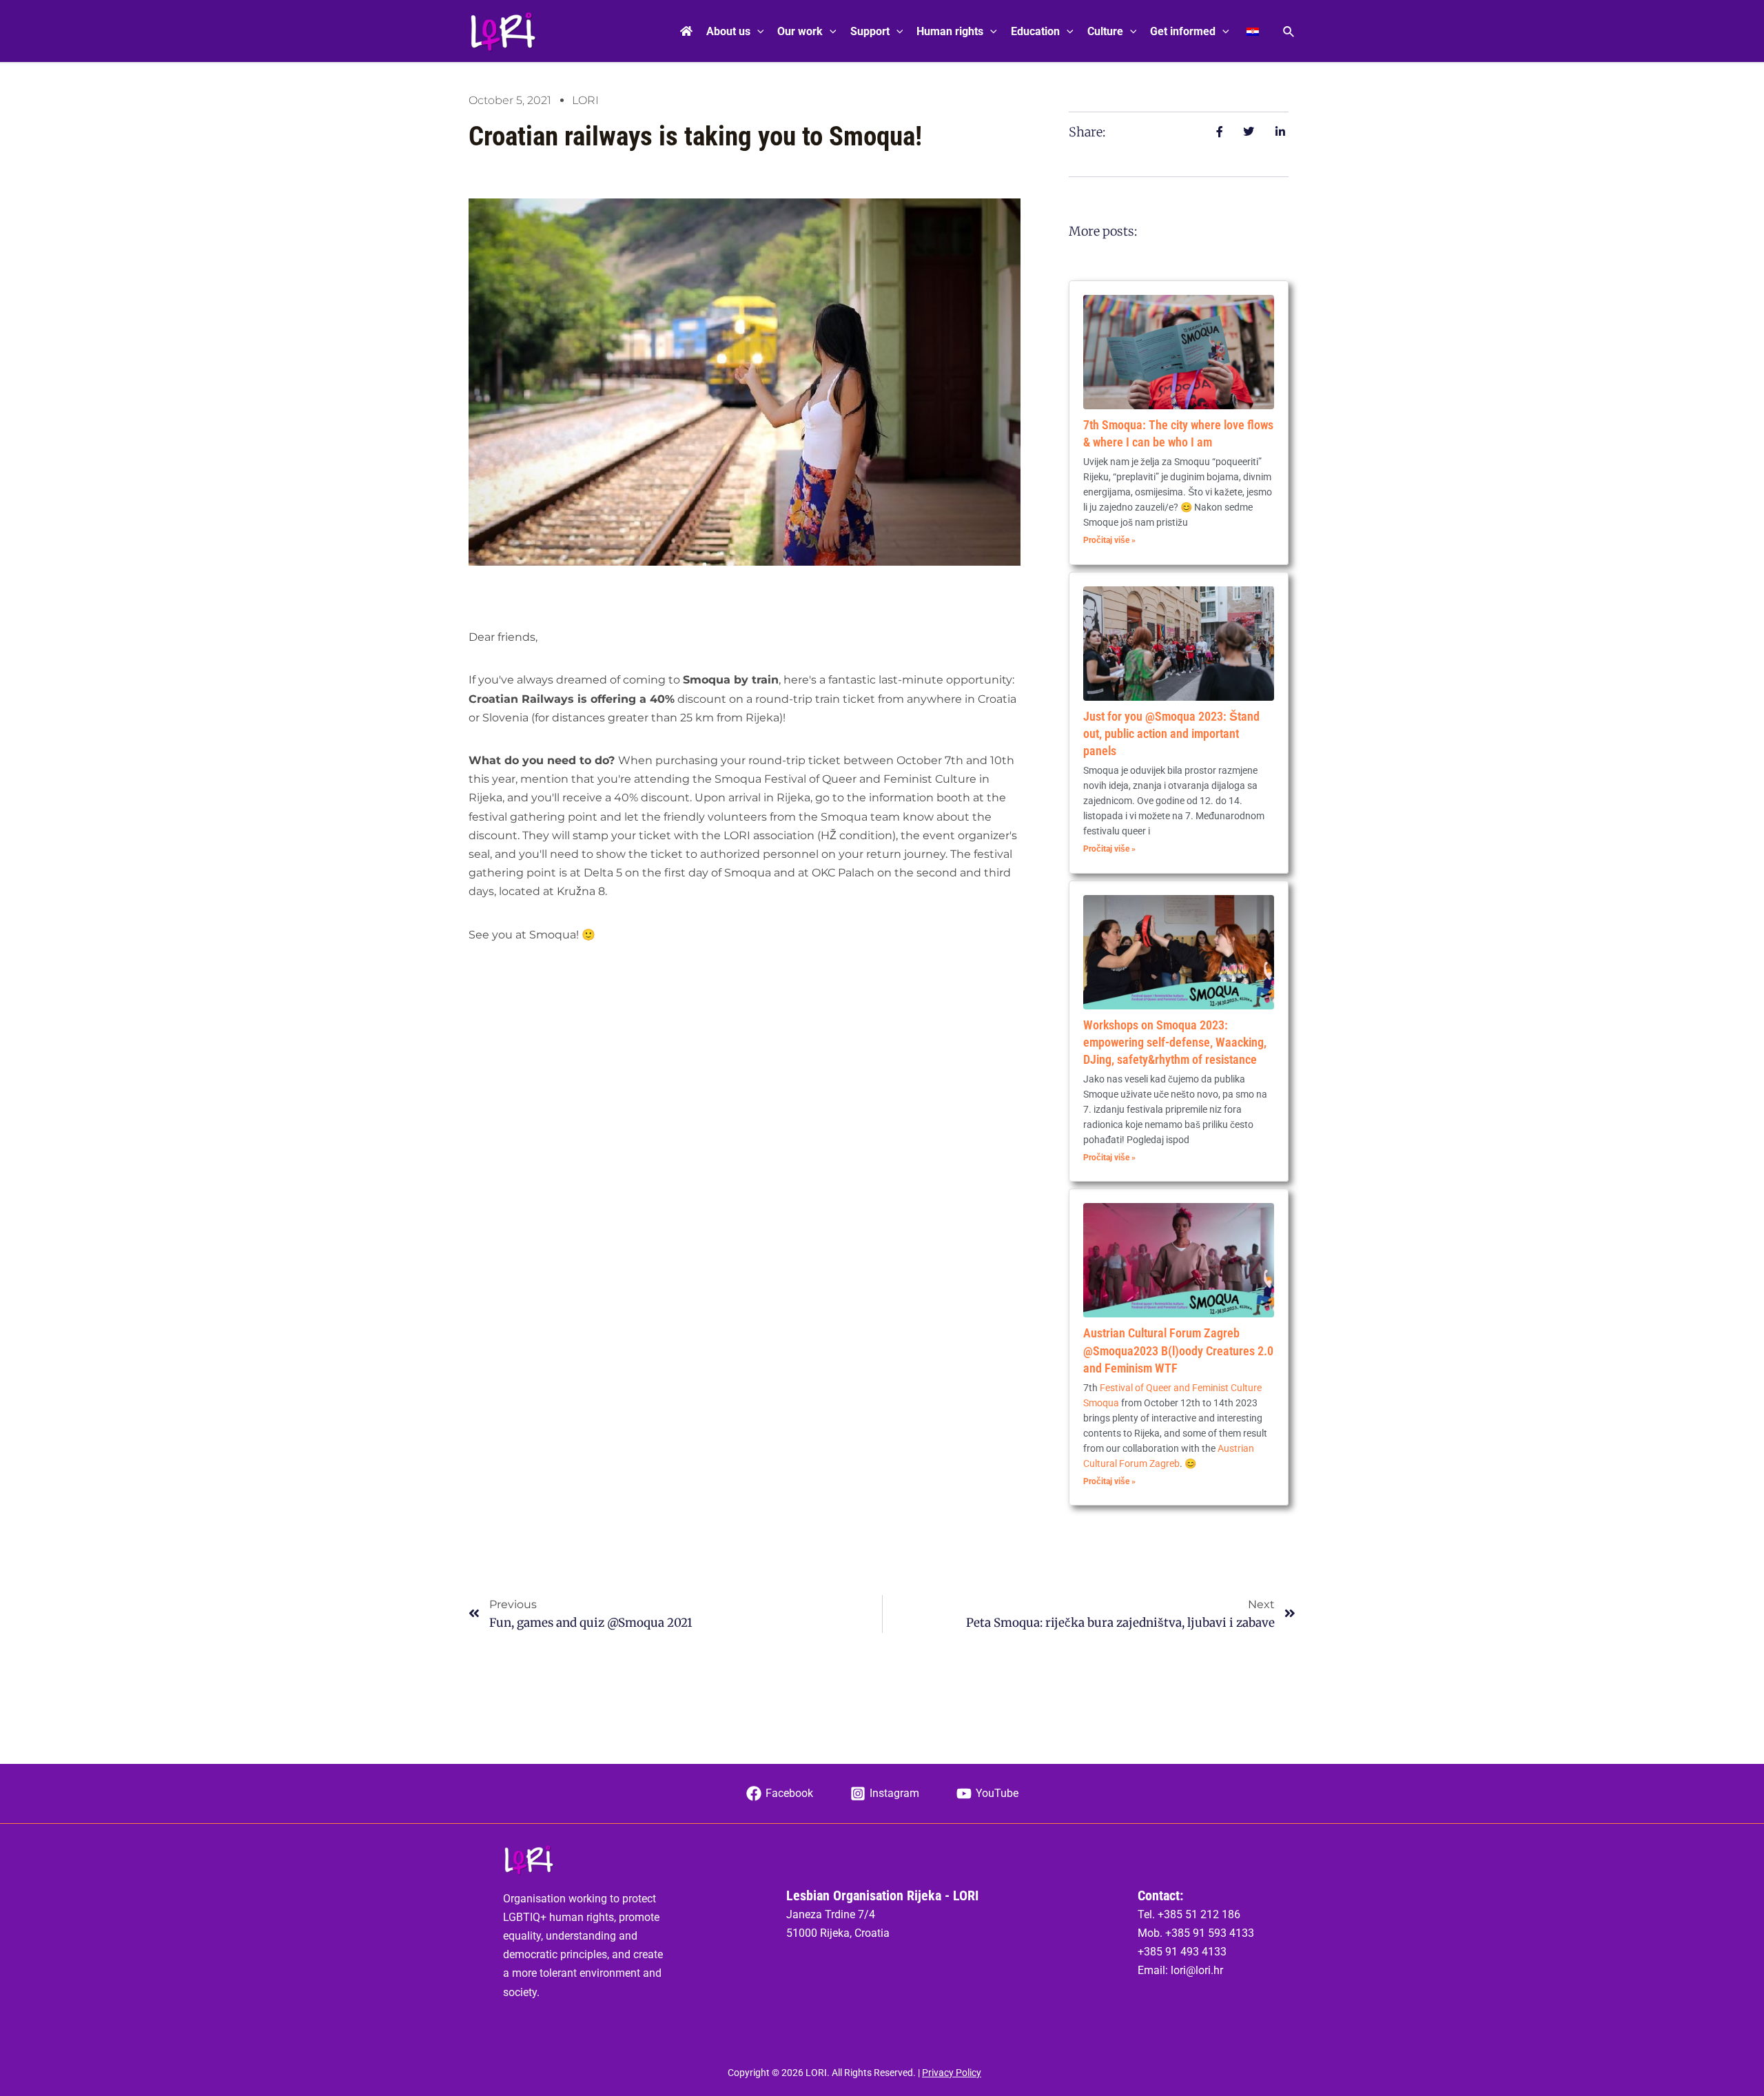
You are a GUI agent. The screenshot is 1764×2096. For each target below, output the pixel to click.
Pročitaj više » (1109, 540)
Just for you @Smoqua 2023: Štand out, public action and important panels (1171, 733)
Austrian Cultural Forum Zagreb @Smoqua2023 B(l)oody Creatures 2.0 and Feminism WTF (1178, 1350)
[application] (757, 32)
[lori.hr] (503, 31)
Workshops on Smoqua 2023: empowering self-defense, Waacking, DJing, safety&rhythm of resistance (1175, 1042)
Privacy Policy (952, 2073)
